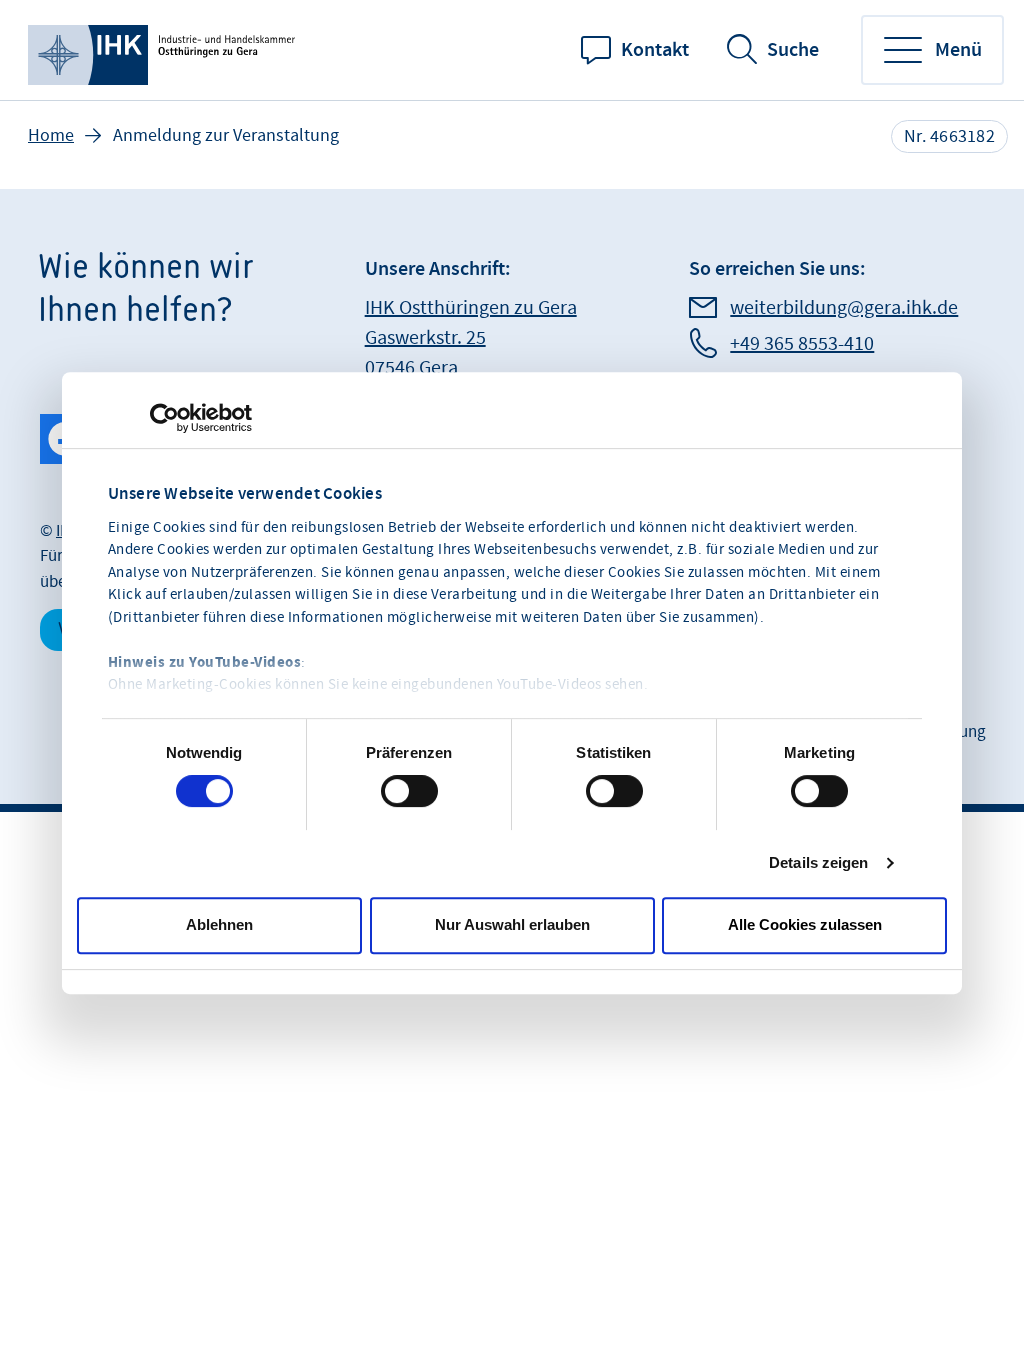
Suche (793, 50)
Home (51, 135)
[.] (164, 50)
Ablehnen (219, 924)
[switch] (409, 791)
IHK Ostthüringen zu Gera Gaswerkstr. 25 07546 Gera (471, 338)
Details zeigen (818, 862)
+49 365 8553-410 (802, 344)
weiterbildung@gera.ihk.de (844, 308)
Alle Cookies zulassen (805, 924)
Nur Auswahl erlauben (512, 924)
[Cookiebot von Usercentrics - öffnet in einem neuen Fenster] (164, 418)
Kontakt (655, 50)
